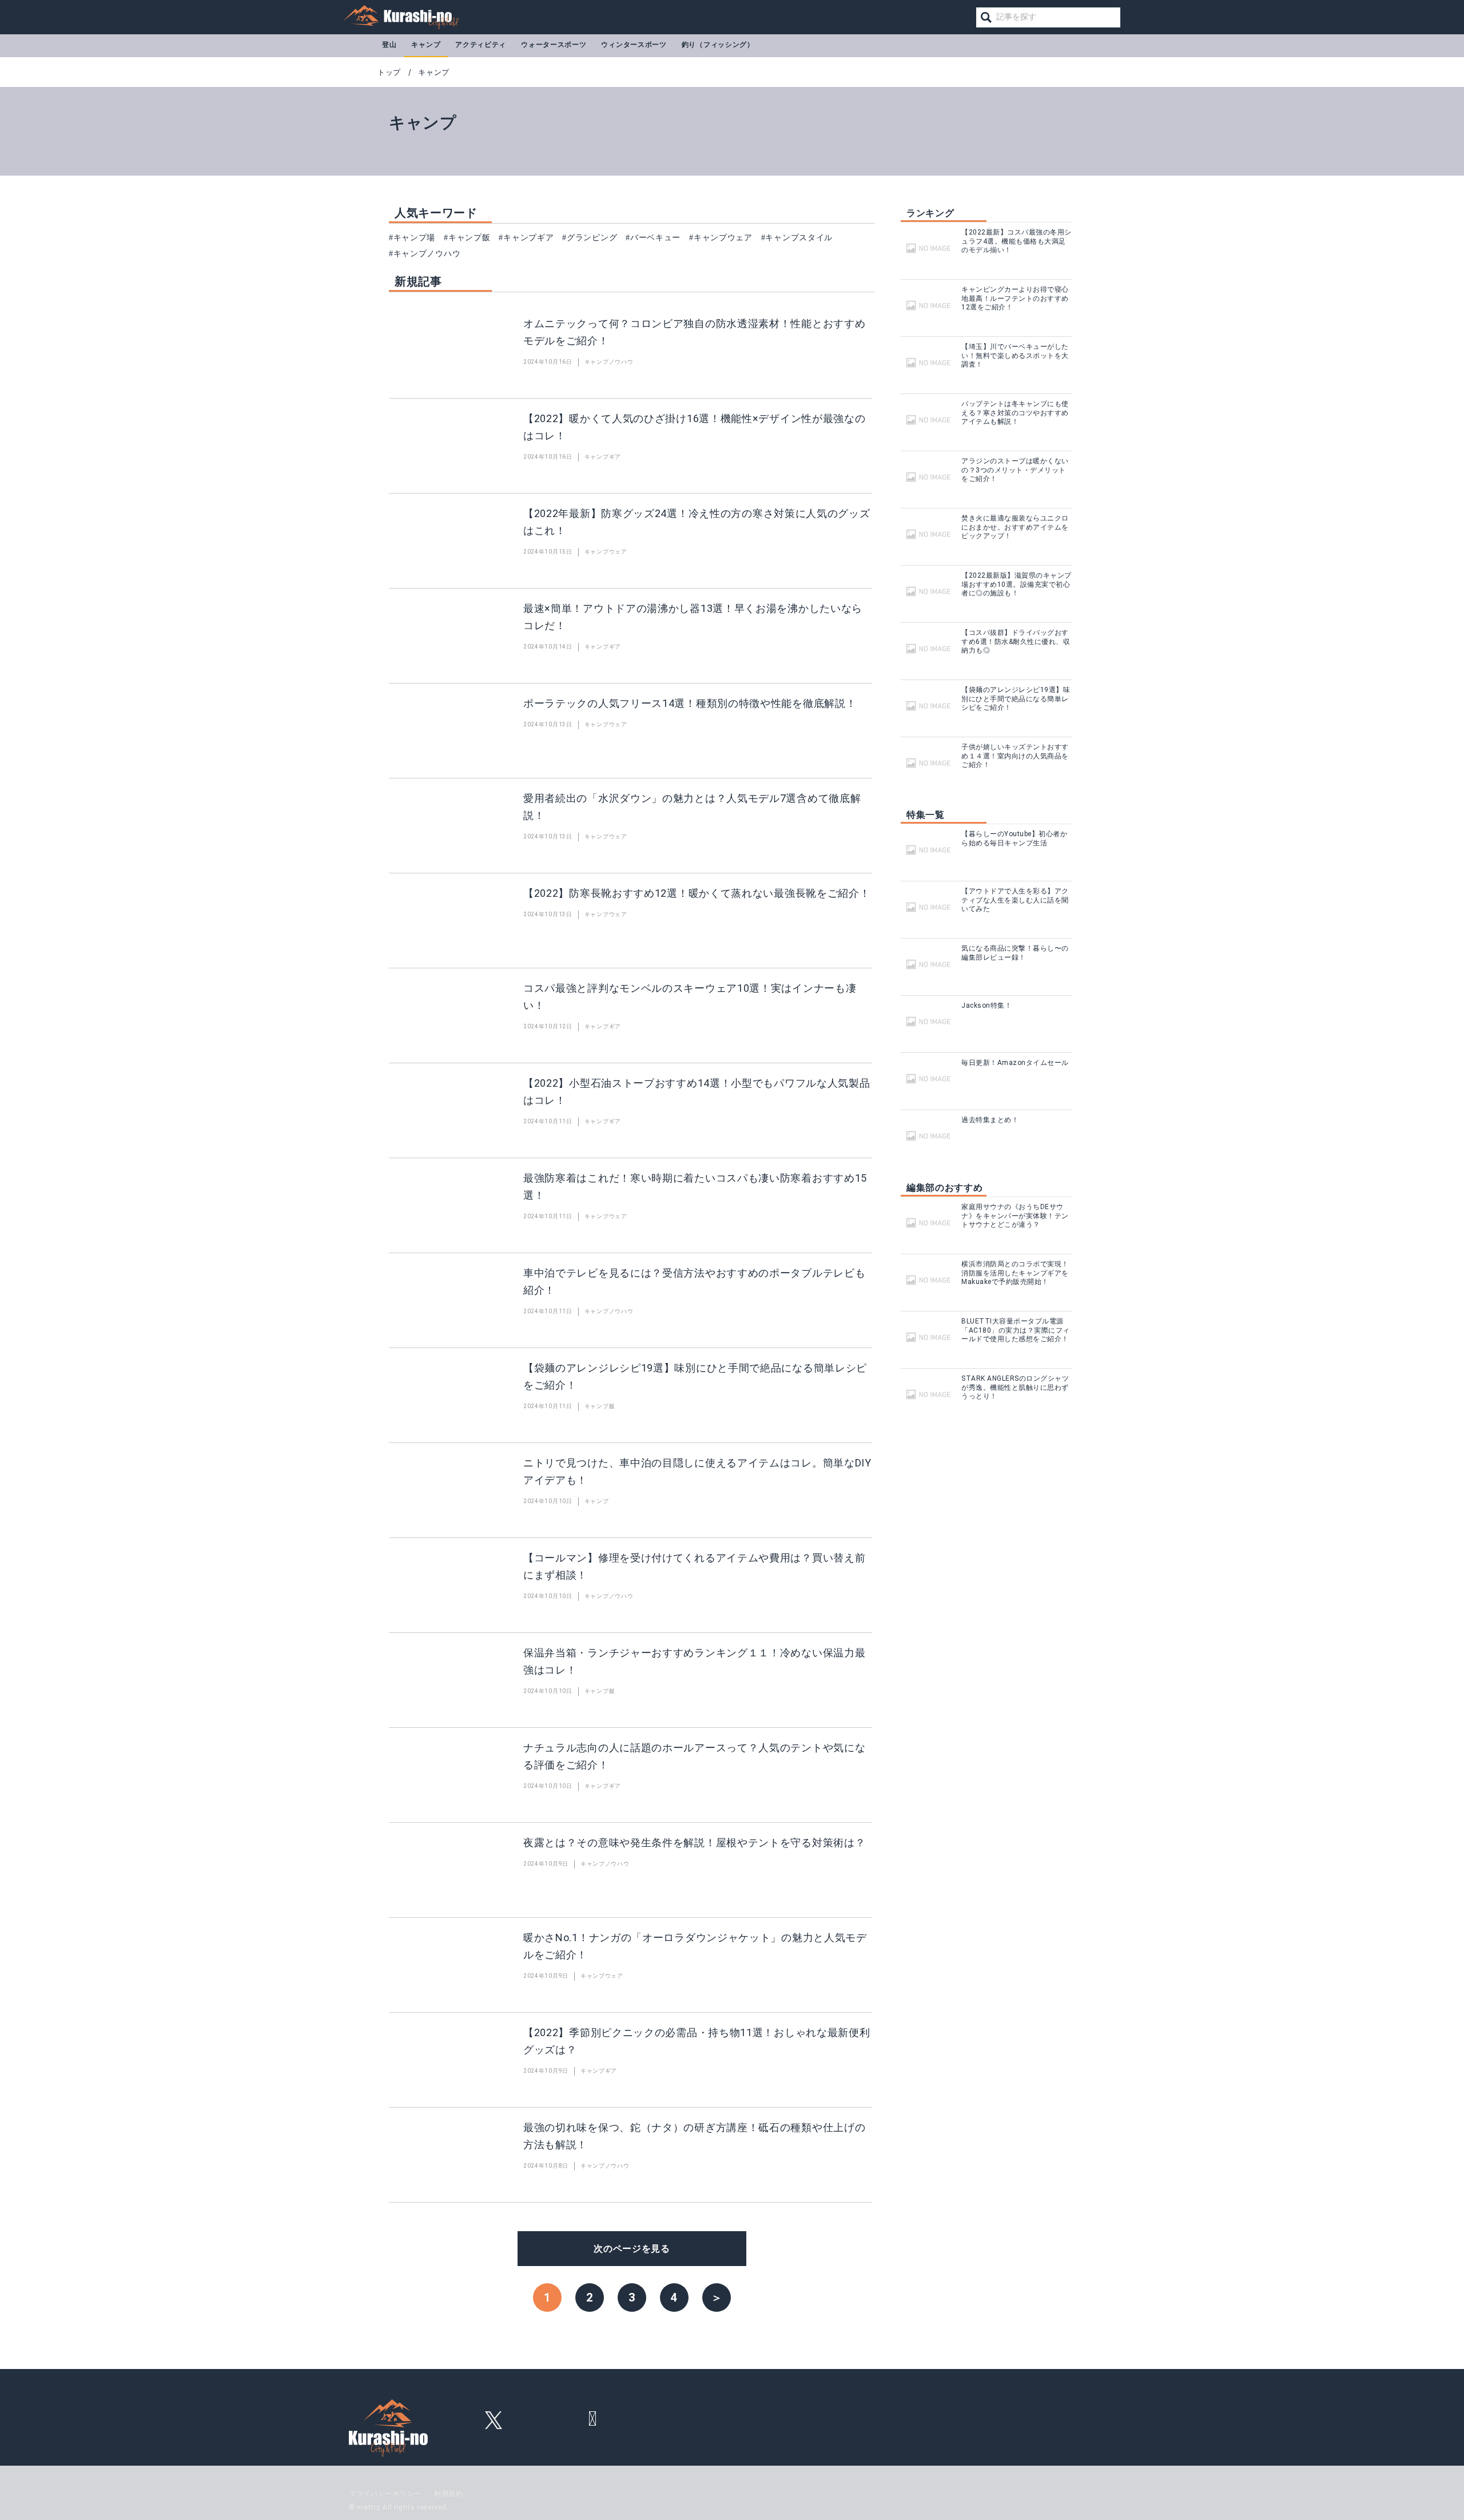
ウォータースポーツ (554, 45)
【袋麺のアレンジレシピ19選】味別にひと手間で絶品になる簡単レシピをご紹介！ (1016, 699)
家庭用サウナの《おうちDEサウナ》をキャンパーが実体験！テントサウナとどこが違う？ (1015, 1216)
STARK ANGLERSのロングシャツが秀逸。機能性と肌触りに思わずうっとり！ (1015, 1387)
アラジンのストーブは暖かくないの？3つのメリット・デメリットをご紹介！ (1015, 470)
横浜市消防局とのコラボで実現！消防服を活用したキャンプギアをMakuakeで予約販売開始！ (1015, 1273)
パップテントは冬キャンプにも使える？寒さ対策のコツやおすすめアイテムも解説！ (1015, 413)
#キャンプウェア (721, 238)
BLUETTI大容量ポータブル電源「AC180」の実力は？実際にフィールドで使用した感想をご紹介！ (1016, 1330)
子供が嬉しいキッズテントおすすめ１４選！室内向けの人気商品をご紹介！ (1015, 756)
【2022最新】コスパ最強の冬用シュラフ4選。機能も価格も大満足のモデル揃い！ (1017, 241)
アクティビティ (481, 45)
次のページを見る (632, 2249)
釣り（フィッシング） (718, 45)
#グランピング (590, 238)
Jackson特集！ (986, 1005)
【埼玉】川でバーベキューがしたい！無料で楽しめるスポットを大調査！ (1015, 355)
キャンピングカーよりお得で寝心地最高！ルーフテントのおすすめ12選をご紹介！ (1015, 298)
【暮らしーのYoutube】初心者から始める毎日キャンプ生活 (1014, 838)
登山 (389, 45)
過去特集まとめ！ (990, 1120)
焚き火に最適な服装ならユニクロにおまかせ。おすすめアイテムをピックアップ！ (1015, 527)
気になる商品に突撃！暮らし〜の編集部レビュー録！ (1015, 953)
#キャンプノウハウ (425, 254)
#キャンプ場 (412, 238)
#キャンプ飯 (467, 238)
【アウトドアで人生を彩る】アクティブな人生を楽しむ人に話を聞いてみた (1015, 900)
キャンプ (426, 45)
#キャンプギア (526, 238)
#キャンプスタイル (797, 238)
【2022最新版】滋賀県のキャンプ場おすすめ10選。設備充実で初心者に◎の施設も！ (1017, 584)
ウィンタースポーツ (634, 45)
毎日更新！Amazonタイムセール (1015, 1063)
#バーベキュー (653, 238)
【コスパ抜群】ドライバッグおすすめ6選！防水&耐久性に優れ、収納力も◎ (1016, 641)
